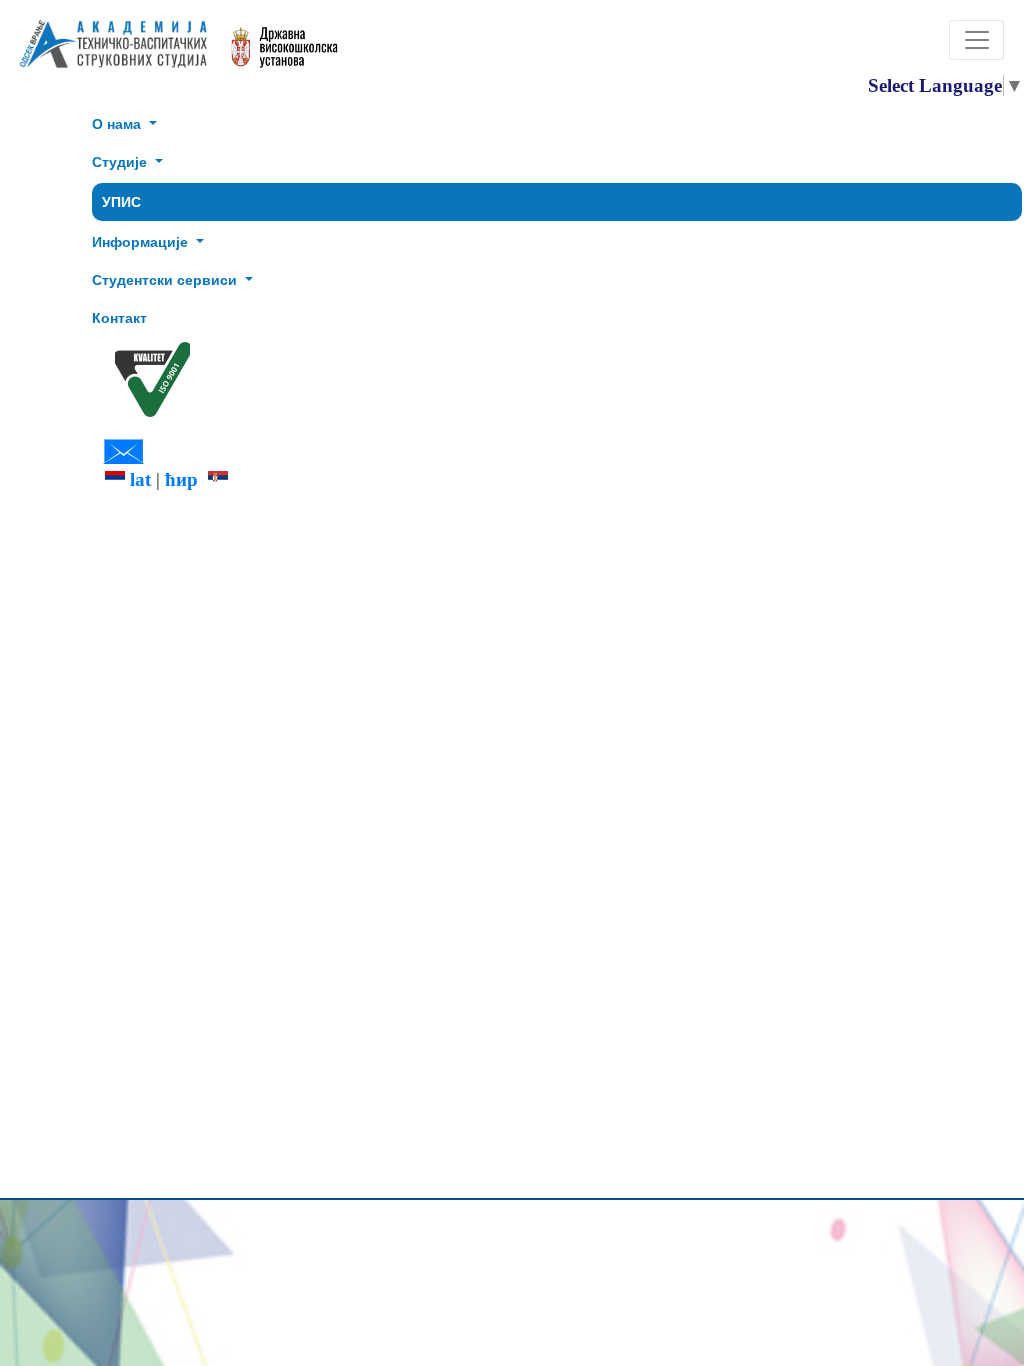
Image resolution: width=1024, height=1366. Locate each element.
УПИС (121, 202)
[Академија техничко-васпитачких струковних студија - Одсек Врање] (107, 52)
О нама (118, 124)
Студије (121, 162)
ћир (186, 479)
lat (138, 479)
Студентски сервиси (166, 280)
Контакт (119, 318)
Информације (142, 242)
